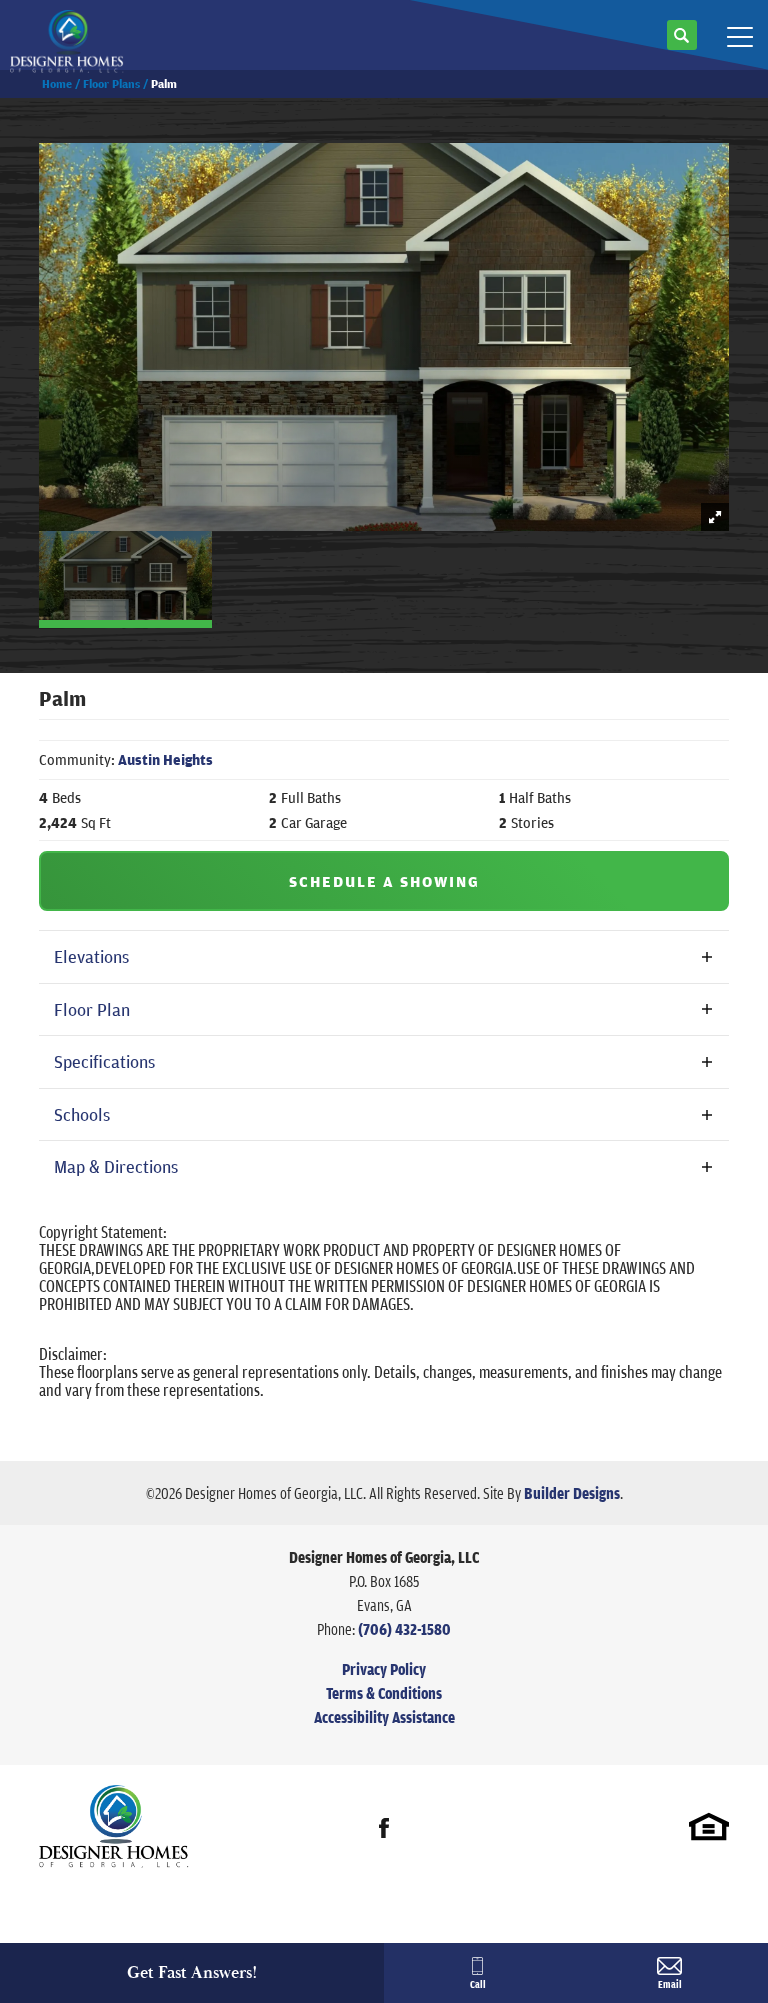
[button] (682, 43)
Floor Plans (111, 83)
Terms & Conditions (384, 1693)
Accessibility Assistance (384, 1717)
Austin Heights (165, 759)
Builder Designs (572, 1493)
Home (57, 83)
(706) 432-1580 (404, 1629)
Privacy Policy (384, 1669)
